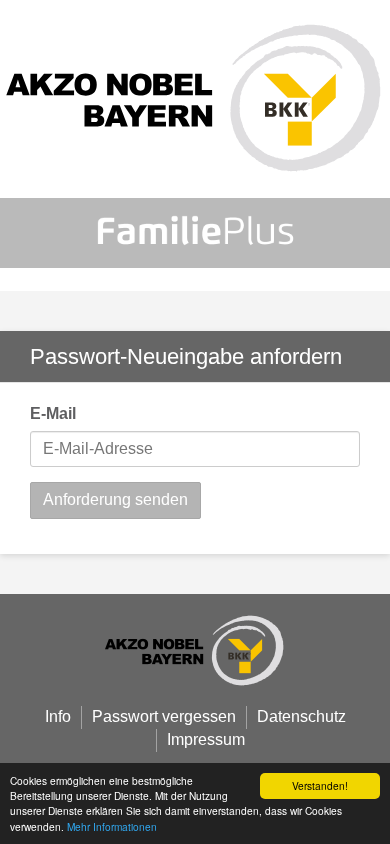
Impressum (206, 739)
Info (58, 716)
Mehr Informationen (112, 826)
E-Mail (53, 413)
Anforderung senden (115, 499)
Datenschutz (301, 716)
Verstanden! (320, 785)
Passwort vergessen (164, 716)
